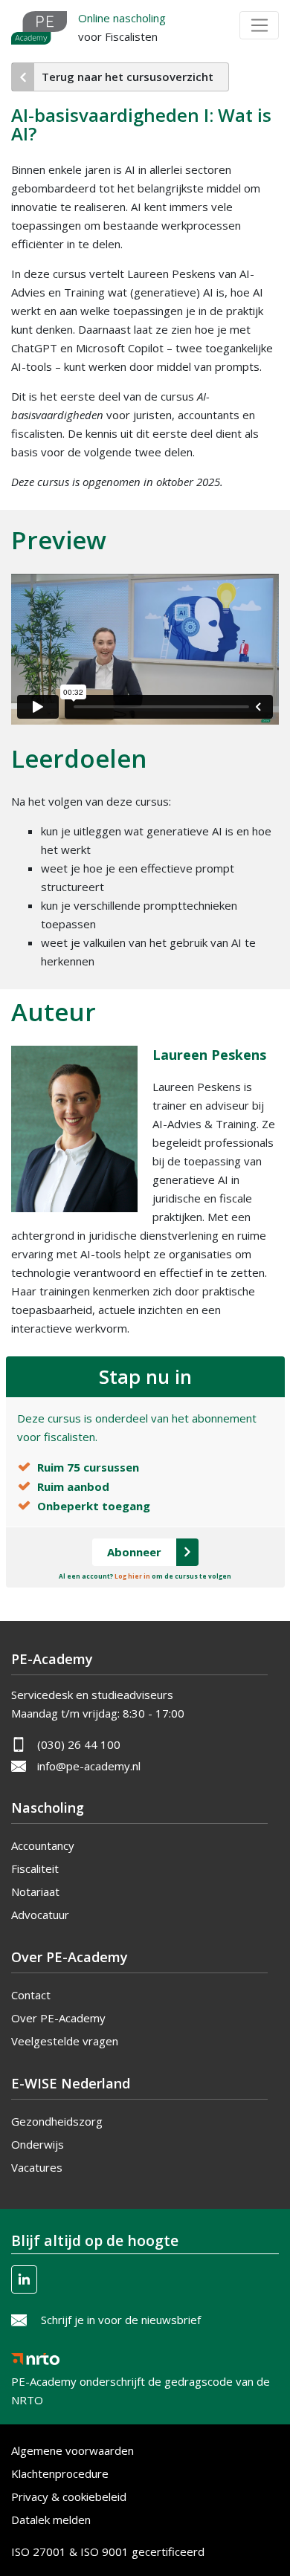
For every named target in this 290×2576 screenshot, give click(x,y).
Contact (31, 1995)
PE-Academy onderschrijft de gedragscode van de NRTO (141, 2377)
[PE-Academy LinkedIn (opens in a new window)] (24, 2279)
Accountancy (43, 1845)
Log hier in (132, 1576)
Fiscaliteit (35, 1868)
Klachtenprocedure (60, 2473)
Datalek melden (51, 2520)
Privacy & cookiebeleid (69, 2496)
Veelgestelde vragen (65, 2041)
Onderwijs (38, 2144)
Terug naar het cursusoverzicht (128, 77)
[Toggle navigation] (259, 25)
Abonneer (134, 1552)
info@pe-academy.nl (89, 1766)
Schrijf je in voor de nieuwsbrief (121, 2320)
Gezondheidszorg (57, 2121)
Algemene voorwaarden (72, 2450)
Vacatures (37, 2167)
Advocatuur (40, 1915)
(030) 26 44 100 (79, 1744)
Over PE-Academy (58, 2018)
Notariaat (35, 1891)
